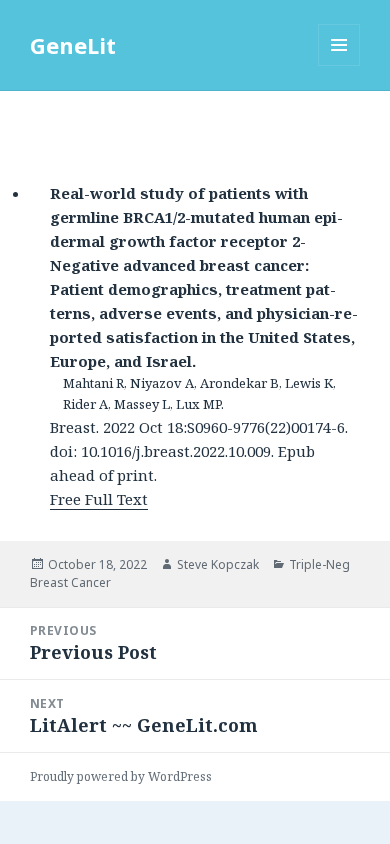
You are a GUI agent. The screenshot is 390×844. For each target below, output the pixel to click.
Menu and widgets (339, 65)
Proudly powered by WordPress (121, 776)
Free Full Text (99, 499)
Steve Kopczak (218, 564)
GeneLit (73, 45)
